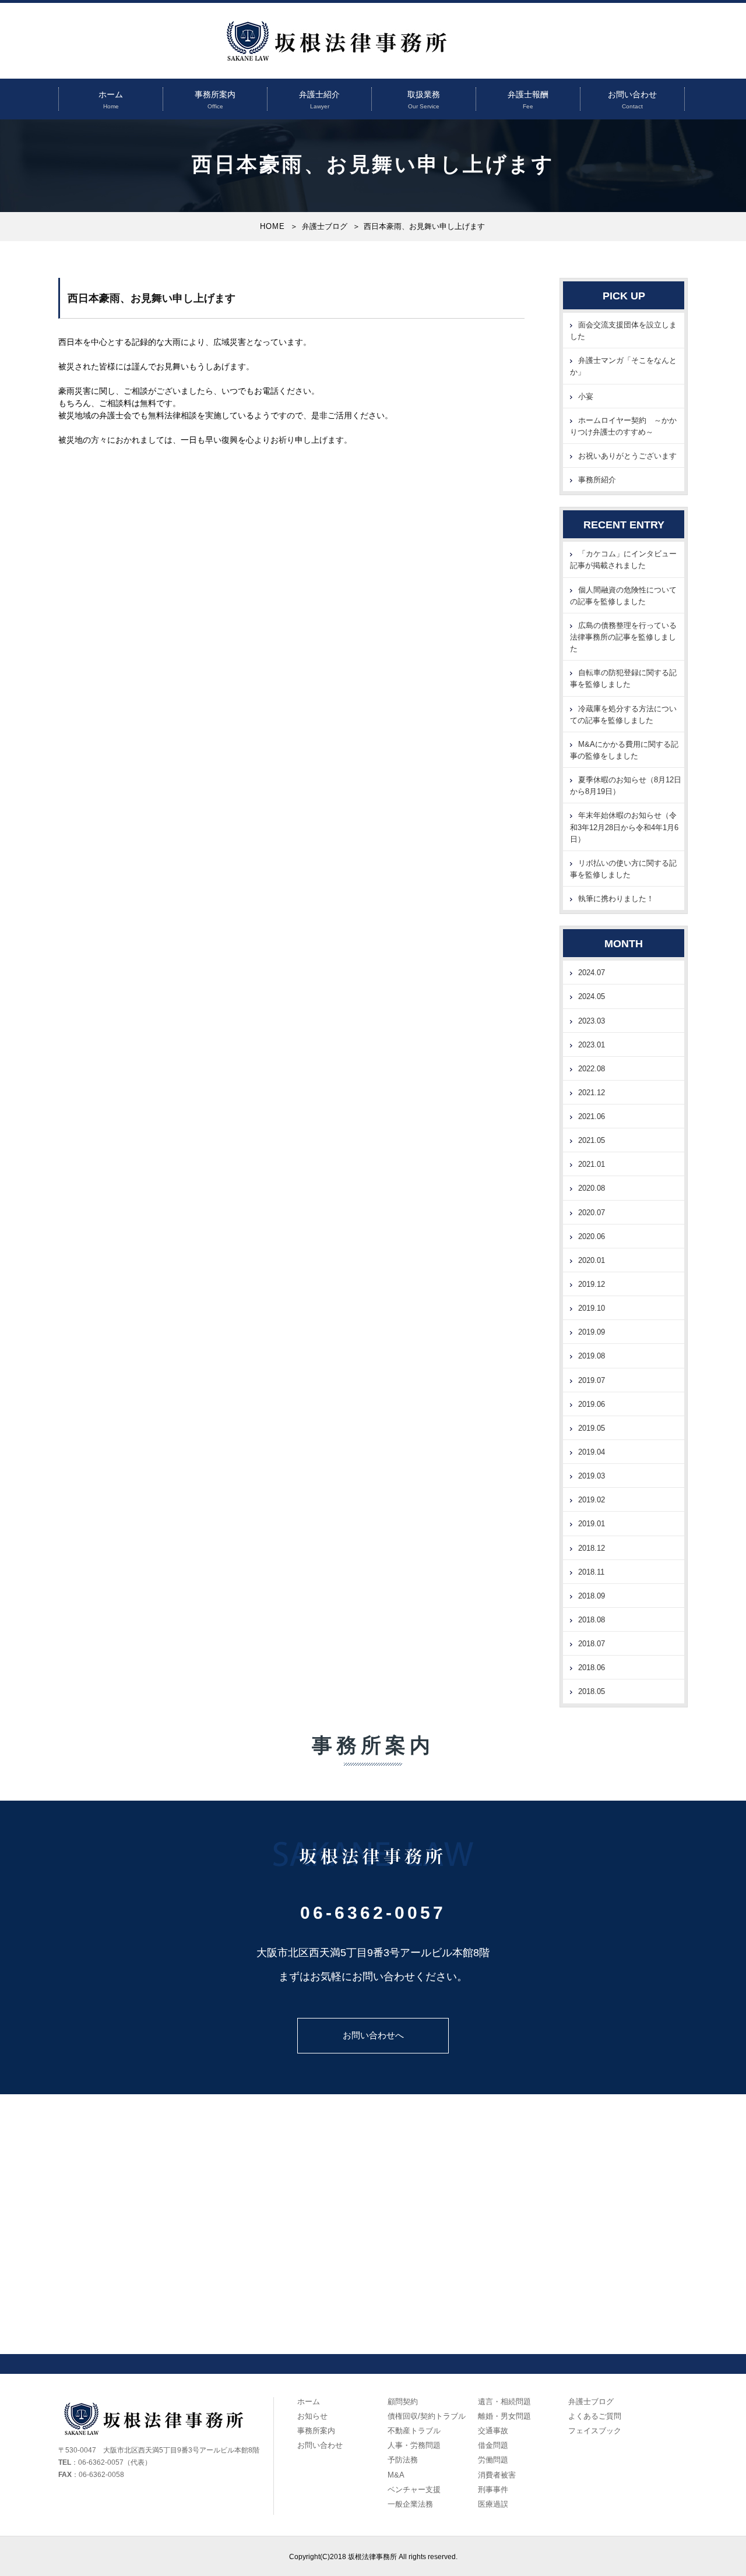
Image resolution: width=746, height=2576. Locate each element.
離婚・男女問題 (504, 2416)
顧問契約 (403, 2402)
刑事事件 (493, 2489)
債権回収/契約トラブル (427, 2416)
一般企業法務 (410, 2504)
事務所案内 (215, 94)
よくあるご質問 (595, 2416)
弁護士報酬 (528, 94)
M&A (396, 2475)
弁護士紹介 (319, 94)
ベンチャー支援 (414, 2489)
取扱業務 (424, 94)
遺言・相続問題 (504, 2402)
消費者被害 (497, 2475)
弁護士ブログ (325, 226)
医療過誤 (493, 2504)
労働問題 (493, 2460)
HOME (272, 226)
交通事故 (493, 2431)
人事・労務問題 (414, 2445)
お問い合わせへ (373, 2035)
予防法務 (403, 2460)
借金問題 (493, 2445)
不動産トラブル (414, 2431)
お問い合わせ (632, 94)
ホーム (111, 94)
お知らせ (312, 2416)
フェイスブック (595, 2431)
